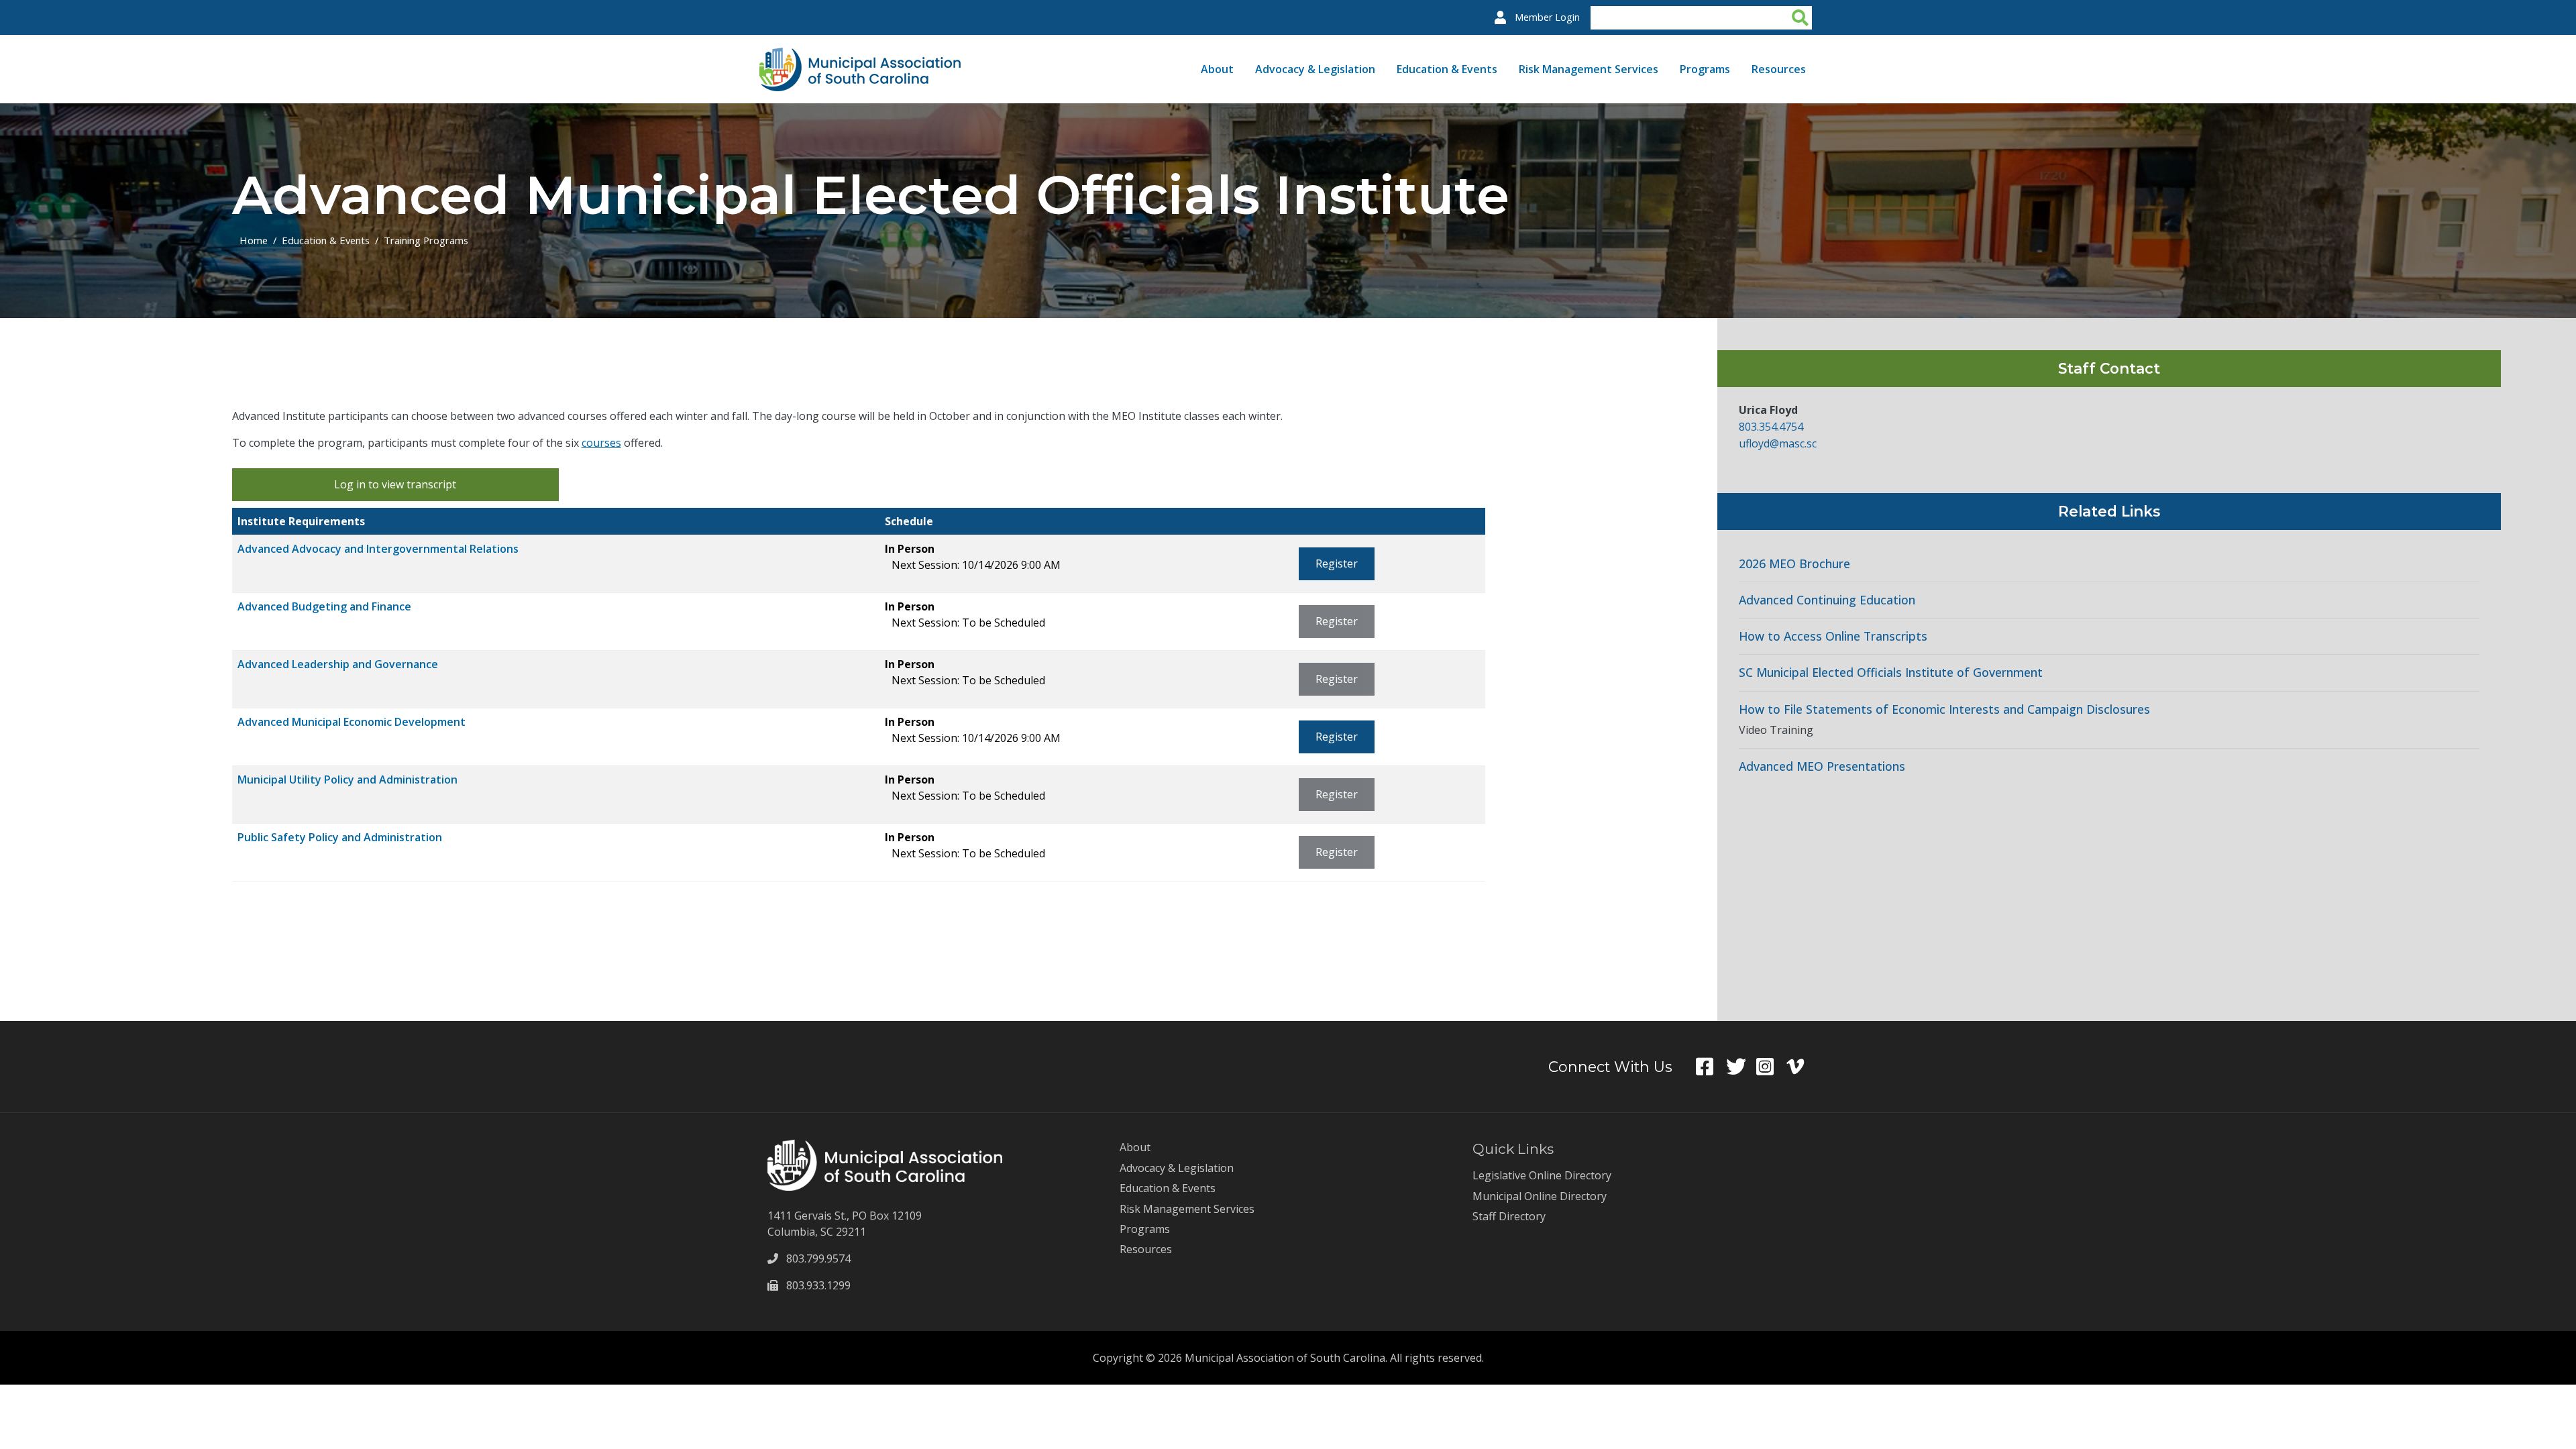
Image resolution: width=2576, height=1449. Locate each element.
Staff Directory (1509, 1216)
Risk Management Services (1589, 69)
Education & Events (1447, 69)
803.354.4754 (1771, 427)
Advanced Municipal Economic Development (352, 722)
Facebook (1711, 1067)
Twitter (1741, 1067)
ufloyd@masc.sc (1778, 443)
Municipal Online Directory (1540, 1196)
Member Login (1547, 17)
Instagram (1771, 1067)
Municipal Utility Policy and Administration (347, 780)
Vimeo (1802, 1067)
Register (1337, 563)
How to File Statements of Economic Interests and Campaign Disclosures (1944, 709)
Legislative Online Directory (1542, 1175)
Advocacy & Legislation (1315, 69)
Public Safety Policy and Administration (340, 837)
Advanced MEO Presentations (1822, 766)
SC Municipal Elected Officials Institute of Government (1891, 673)
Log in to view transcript (395, 484)
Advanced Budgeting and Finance (324, 606)
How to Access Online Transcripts (1833, 636)
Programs (1705, 69)
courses (601, 443)
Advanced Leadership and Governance (338, 664)
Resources (1779, 69)
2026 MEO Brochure (1794, 564)
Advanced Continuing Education (1827, 600)
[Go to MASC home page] (860, 56)
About (1217, 69)
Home (254, 240)
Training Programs (426, 240)
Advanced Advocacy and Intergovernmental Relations (378, 549)
